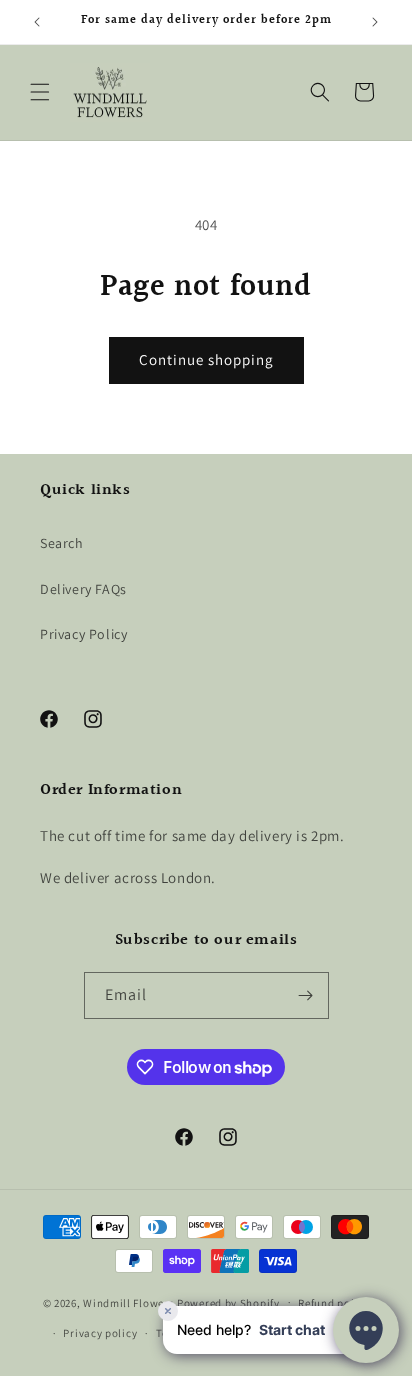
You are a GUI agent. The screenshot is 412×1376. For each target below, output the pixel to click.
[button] (40, 92)
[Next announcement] (375, 22)
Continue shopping (206, 359)
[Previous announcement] (37, 22)
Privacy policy (100, 1333)
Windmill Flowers (128, 1302)
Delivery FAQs (83, 589)
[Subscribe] (306, 995)
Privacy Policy (83, 634)
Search (62, 543)
